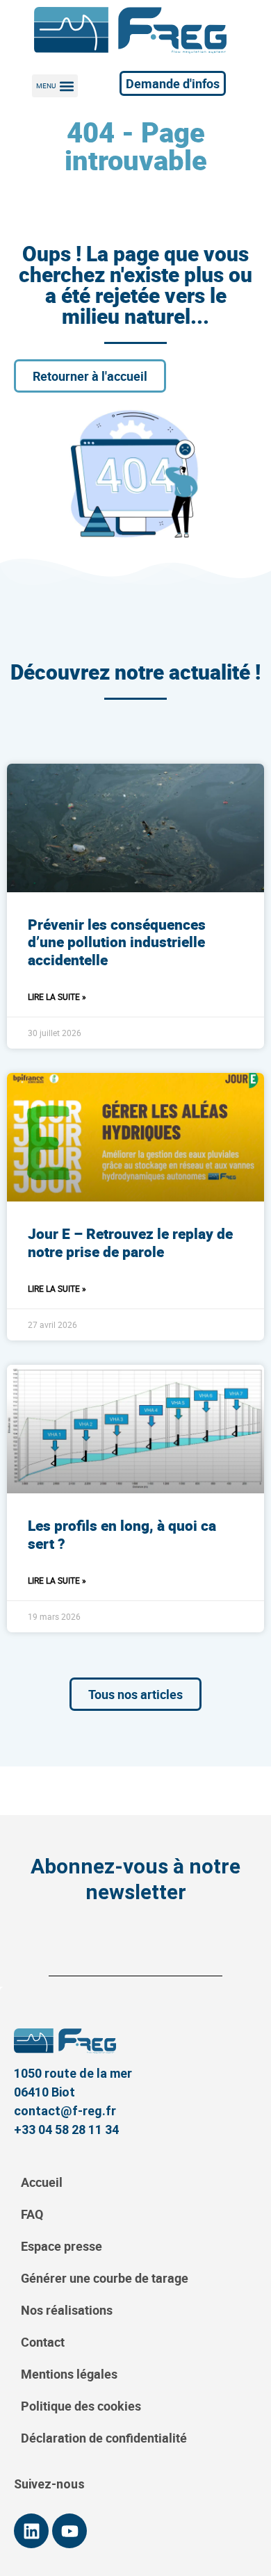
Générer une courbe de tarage (105, 2278)
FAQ (32, 2214)
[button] (55, 86)
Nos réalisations (67, 2310)
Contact (43, 2342)
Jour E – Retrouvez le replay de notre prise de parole (130, 1242)
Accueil (42, 2182)
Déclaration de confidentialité (104, 2438)
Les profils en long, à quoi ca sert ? (122, 1534)
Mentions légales (69, 2374)
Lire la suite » (57, 996)
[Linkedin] (31, 2531)
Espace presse (61, 2246)
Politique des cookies (81, 2406)
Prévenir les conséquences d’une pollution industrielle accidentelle (117, 942)
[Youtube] (69, 2531)
